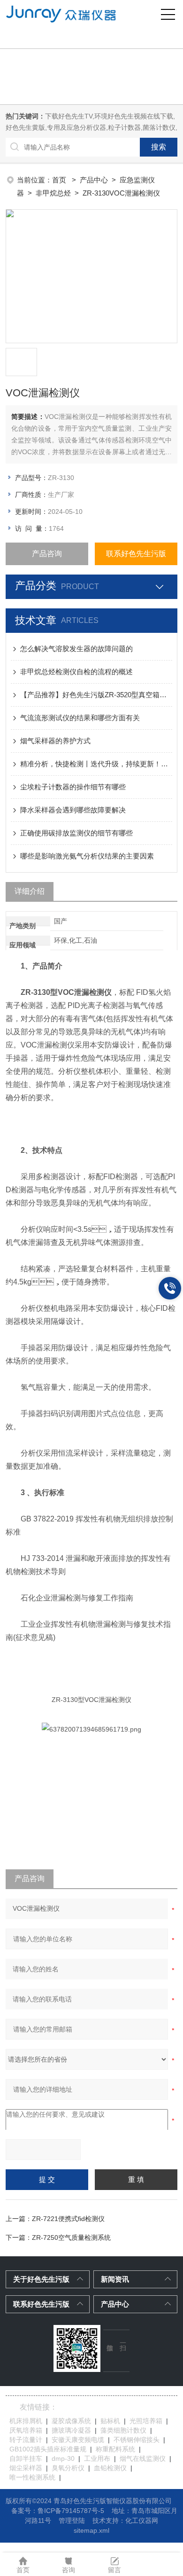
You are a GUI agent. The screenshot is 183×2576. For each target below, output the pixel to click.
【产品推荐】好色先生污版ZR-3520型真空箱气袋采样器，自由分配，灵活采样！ (96, 695)
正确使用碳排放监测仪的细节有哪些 (76, 833)
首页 (60, 180)
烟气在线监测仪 (143, 2458)
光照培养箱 (146, 2421)
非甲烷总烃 (53, 193)
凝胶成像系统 (71, 2421)
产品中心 (94, 180)
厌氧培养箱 (26, 2430)
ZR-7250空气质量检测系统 (71, 2237)
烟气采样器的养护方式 (55, 741)
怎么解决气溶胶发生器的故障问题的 (76, 649)
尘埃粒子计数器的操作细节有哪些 (73, 787)
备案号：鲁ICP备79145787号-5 (58, 2511)
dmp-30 (63, 2458)
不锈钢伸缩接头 (137, 2440)
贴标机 (110, 2421)
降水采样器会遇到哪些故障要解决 (73, 810)
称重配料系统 (115, 2449)
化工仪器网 (142, 2521)
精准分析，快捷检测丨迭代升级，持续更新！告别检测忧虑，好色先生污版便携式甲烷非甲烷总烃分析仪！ (96, 764)
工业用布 (97, 2458)
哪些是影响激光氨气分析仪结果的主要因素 (87, 856)
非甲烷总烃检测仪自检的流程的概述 (76, 672)
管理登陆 (72, 2521)
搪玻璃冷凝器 (71, 2430)
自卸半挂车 (26, 2458)
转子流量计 (26, 2440)
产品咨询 (47, 554)
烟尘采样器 (26, 2468)
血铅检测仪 (110, 2468)
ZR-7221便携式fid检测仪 (68, 2219)
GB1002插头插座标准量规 (48, 2449)
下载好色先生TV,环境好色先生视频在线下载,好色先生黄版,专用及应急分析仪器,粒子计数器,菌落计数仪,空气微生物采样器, (91, 127)
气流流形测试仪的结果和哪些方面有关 (80, 718)
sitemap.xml (91, 2530)
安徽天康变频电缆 (78, 2440)
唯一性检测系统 (32, 2477)
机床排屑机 (26, 2421)
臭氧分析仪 (68, 2468)
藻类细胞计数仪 (123, 2430)
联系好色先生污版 (136, 554)
